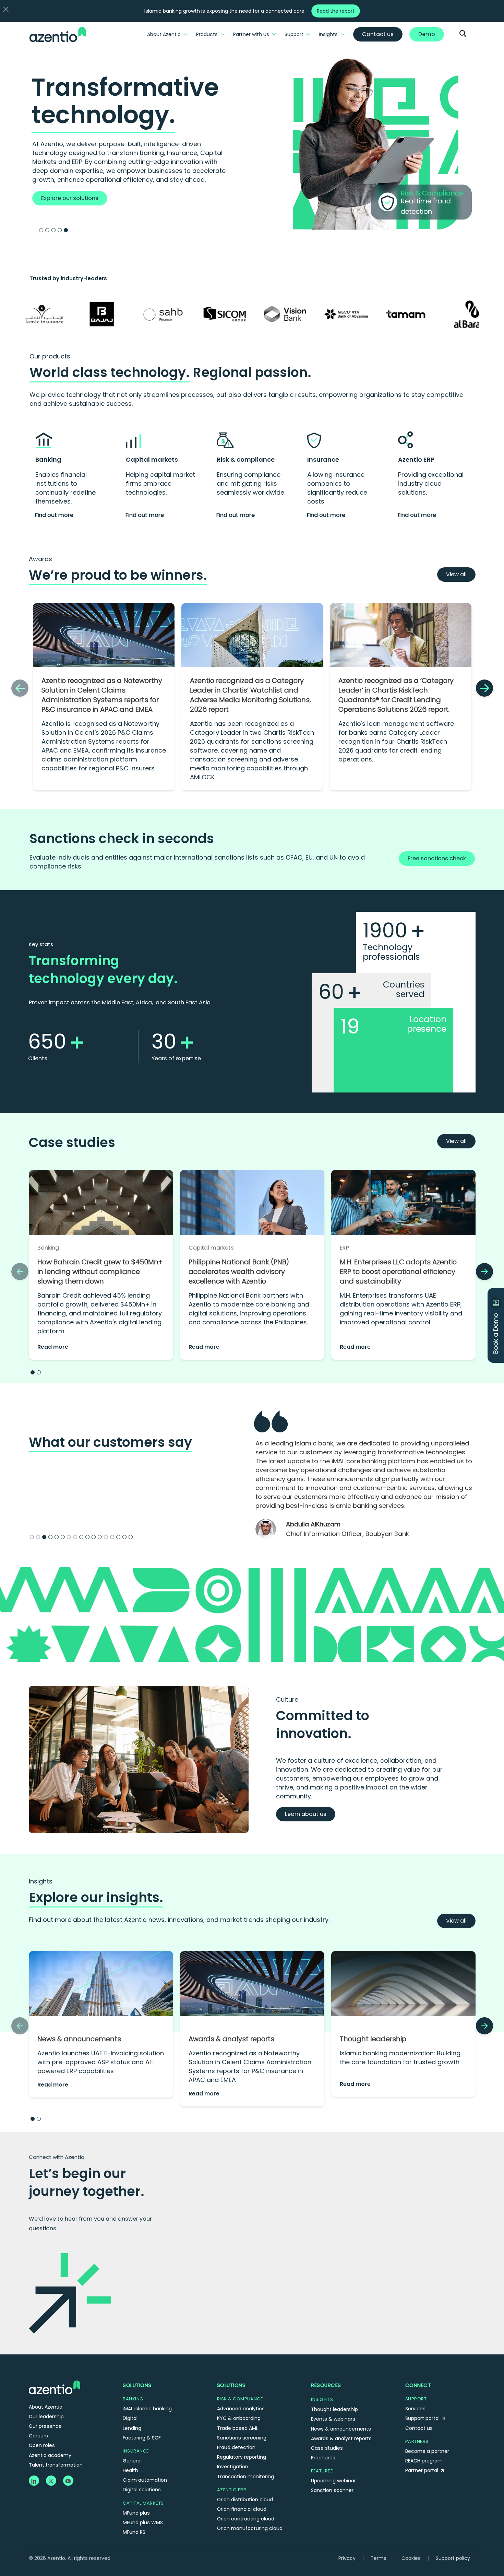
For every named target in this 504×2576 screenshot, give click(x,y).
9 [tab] (81, 1501)
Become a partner (427, 2415)
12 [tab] (100, 1501)
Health (130, 2435)
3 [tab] (53, 230)
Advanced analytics (241, 2373)
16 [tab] (124, 1501)
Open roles (42, 2410)
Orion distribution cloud (245, 2464)
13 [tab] (106, 1501)
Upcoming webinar (333, 2445)
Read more (53, 1347)
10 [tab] (87, 1501)
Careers (38, 2400)
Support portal (423, 2383)
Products (207, 34)
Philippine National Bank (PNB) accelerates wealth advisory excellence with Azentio (239, 1272)
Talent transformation (56, 2429)
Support (294, 34)
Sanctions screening (242, 2402)
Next (486, 1465)
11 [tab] (94, 1501)
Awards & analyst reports (231, 2003)
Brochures (323, 2422)
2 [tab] (47, 230)
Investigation (233, 2431)
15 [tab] (118, 1501)
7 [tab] (69, 1501)
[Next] (484, 688)
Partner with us (251, 34)
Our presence (45, 2390)
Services (415, 2373)
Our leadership (46, 2381)
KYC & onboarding (239, 2383)
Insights (328, 34)
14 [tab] (112, 1501)
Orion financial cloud (242, 2473)
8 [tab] (75, 1501)
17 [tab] (131, 1501)
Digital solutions (142, 2454)
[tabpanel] (252, 140)
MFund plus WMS (143, 2487)
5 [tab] (66, 230)
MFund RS (134, 2496)
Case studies (327, 2412)
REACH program (424, 2425)
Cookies (411, 2522)
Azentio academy (50, 2420)
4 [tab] (60, 230)
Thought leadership (373, 2003)
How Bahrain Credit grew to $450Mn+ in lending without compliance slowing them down (100, 1272)
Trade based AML (238, 2392)
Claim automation (145, 2444)
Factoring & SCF (142, 2402)
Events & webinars (333, 2383)
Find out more (54, 515)
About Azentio (164, 34)
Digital (130, 2383)
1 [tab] (41, 230)
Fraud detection (236, 2412)
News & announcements (79, 2003)
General (132, 2425)
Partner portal (422, 2435)
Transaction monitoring (245, 2441)
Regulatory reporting (242, 2421)
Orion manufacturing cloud (250, 2493)
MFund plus (136, 2477)
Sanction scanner (332, 2455)
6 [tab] (63, 1501)
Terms (379, 2522)
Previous (245, 1465)
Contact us (419, 2392)
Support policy (453, 2522)
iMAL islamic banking (147, 2373)
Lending (132, 2392)
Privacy (347, 2522)
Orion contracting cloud (246, 2483)
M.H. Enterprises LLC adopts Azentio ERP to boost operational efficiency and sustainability (398, 1272)
